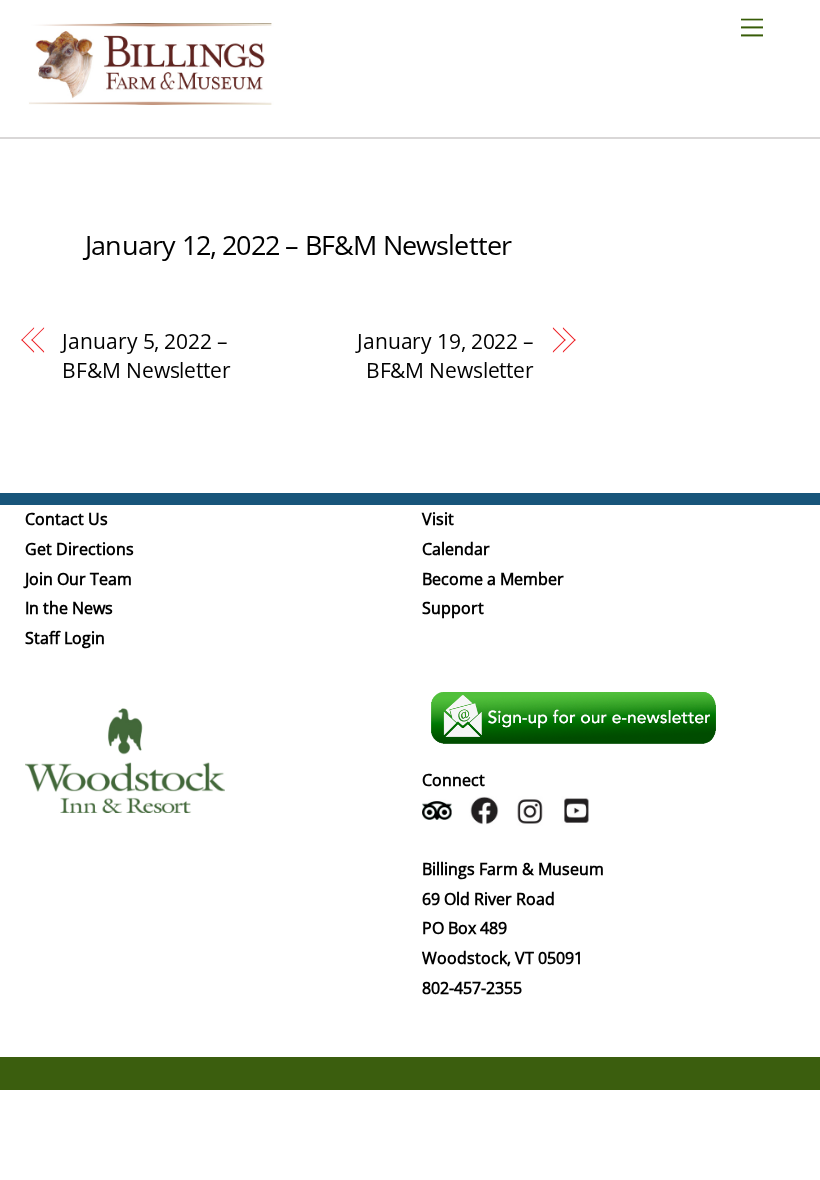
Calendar (456, 549)
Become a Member (493, 579)
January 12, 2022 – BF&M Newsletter (298, 244)
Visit (438, 519)
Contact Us (66, 519)
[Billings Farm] (150, 95)
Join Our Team (78, 579)
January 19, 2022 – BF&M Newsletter (445, 356)
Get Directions (79, 549)
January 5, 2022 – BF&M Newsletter (146, 356)
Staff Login (65, 638)
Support (453, 608)
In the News (69, 608)
